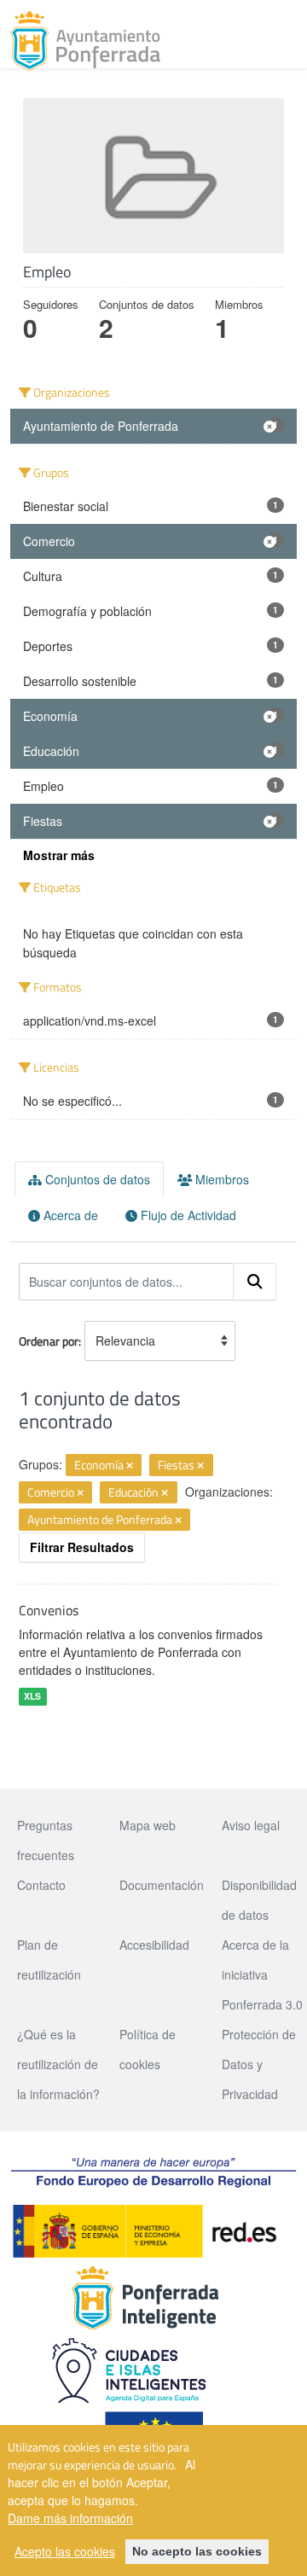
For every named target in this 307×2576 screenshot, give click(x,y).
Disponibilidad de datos (259, 1900)
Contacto (41, 1885)
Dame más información (70, 2518)
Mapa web (148, 1825)
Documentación (162, 1885)
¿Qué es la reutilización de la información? (58, 2064)
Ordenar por (49, 1341)
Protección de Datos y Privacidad (259, 2064)
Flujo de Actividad (187, 1215)
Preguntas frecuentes (46, 1840)
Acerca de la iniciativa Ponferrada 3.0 (262, 1974)
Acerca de (69, 1215)
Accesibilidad (154, 1945)
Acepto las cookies (65, 2551)
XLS (32, 1696)
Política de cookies (148, 2049)
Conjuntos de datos (96, 1179)
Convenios (49, 1610)
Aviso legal (251, 1825)
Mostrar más (59, 855)
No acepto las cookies (197, 2551)
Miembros (220, 1179)
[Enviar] (255, 1282)
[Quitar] (130, 1466)
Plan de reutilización (49, 1960)
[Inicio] (85, 41)
